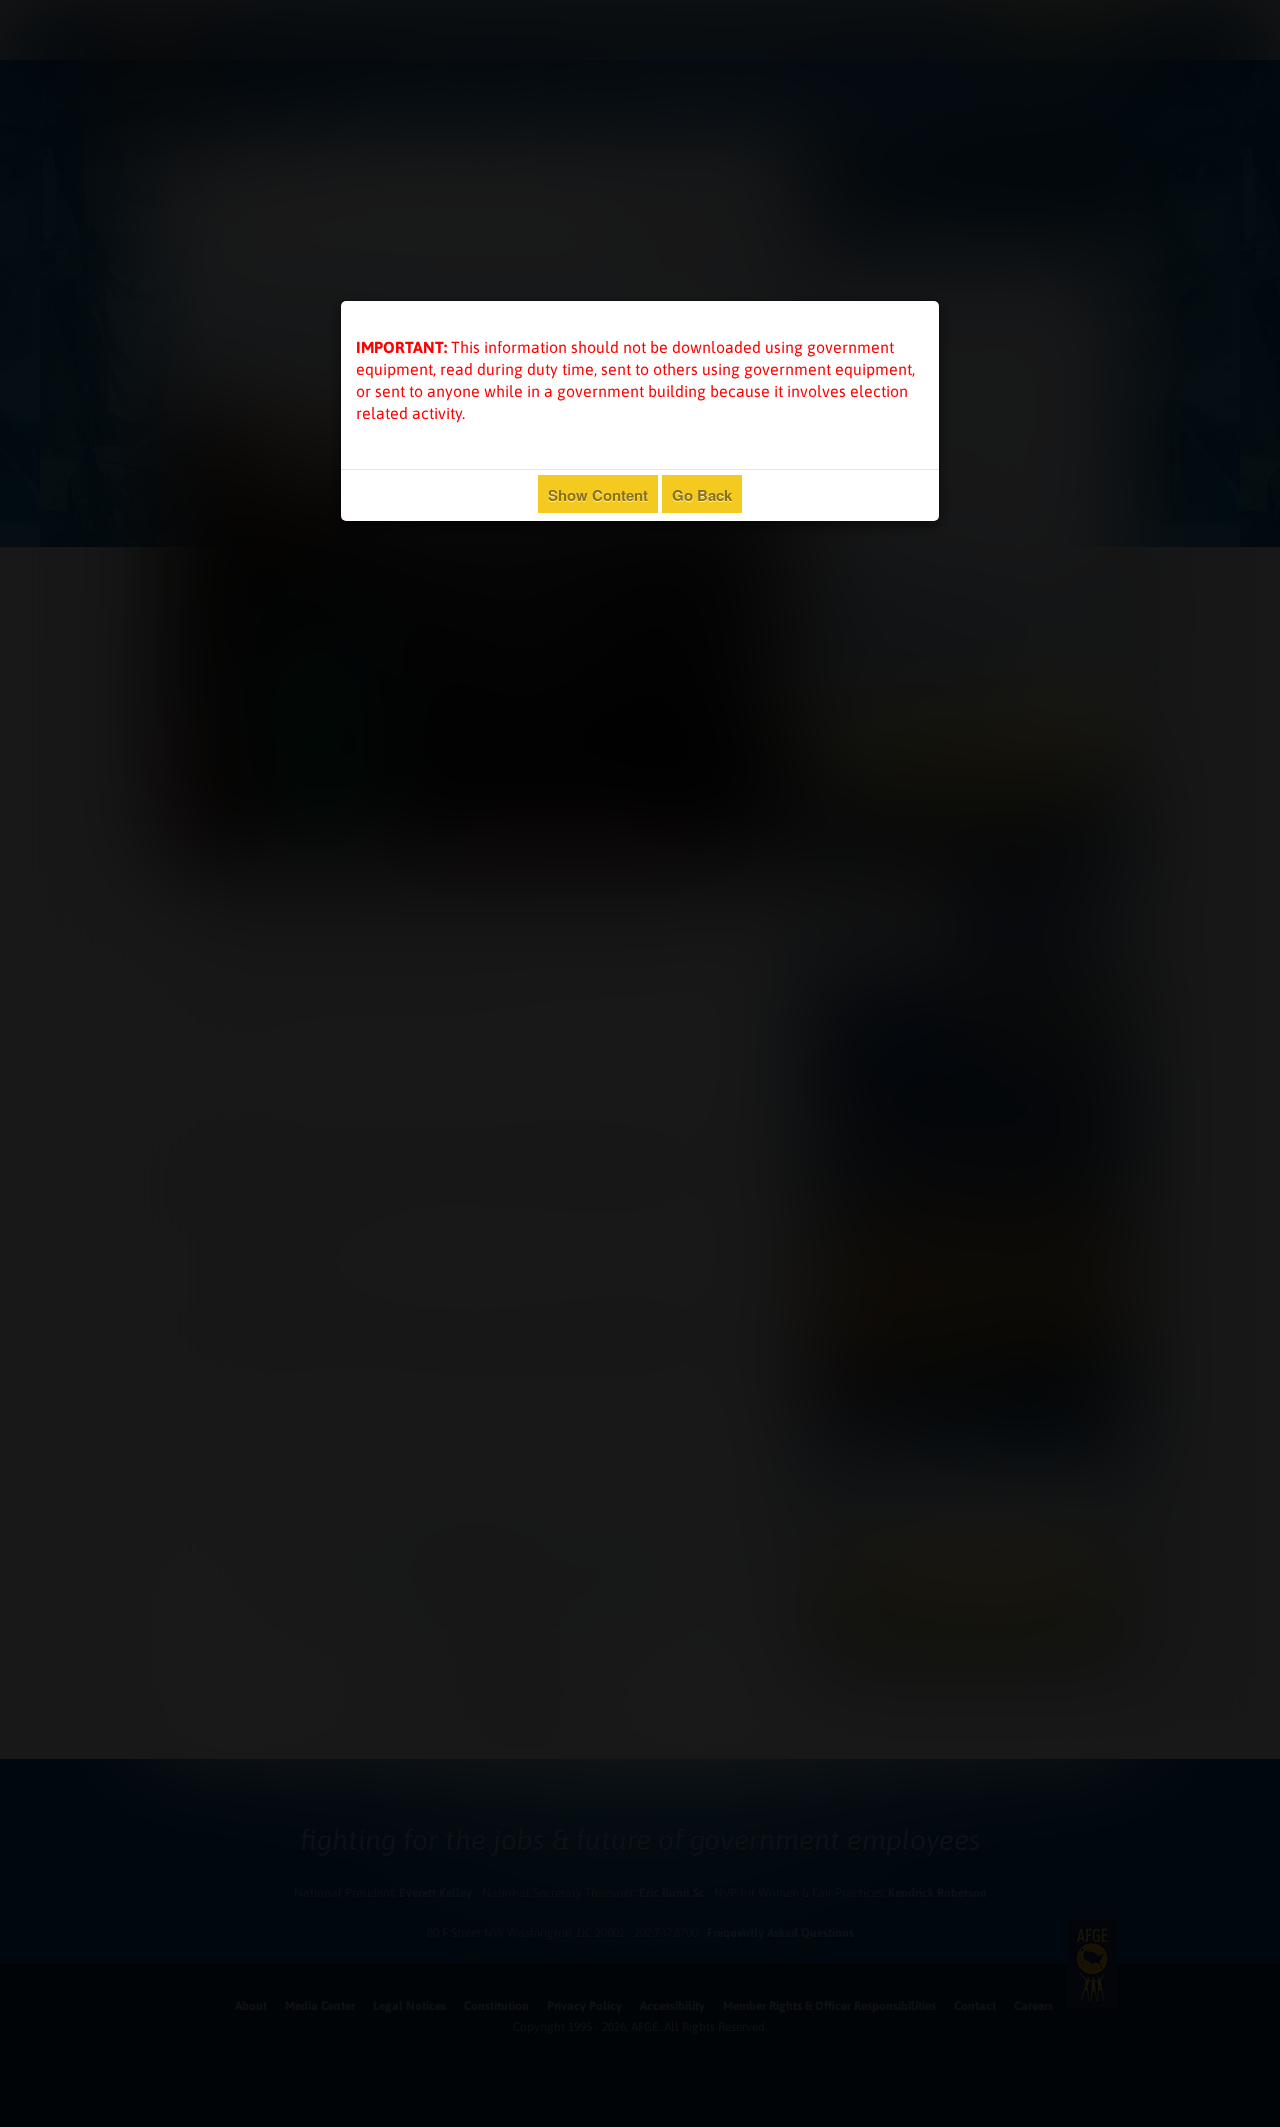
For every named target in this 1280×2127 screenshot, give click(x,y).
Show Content (598, 495)
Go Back (702, 495)
